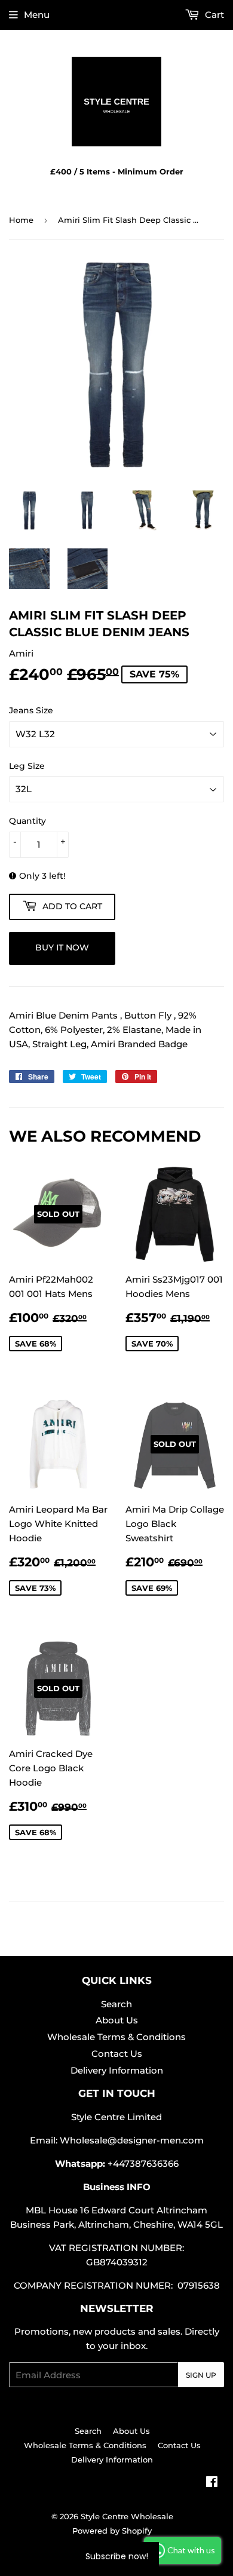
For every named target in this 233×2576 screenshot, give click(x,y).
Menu (37, 15)
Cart (213, 15)
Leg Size (27, 766)
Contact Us (117, 2054)
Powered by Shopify (112, 2531)
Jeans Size (31, 710)
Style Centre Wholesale (127, 2516)
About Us (117, 2020)
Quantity (27, 821)
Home (21, 220)
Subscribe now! (117, 2556)
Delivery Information (117, 2070)
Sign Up (201, 2375)
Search (116, 2004)
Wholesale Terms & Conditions (116, 2037)
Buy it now (62, 947)
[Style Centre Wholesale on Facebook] (212, 2483)
